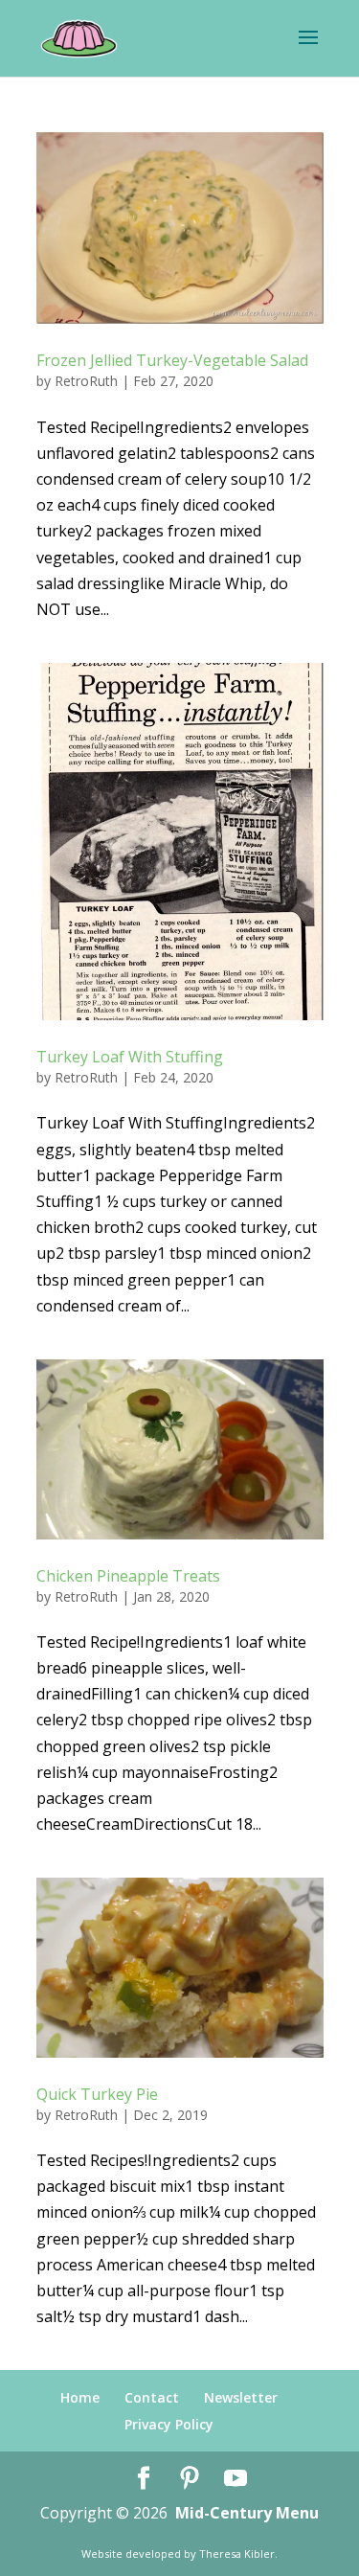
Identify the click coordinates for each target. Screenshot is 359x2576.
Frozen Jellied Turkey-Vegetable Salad (172, 360)
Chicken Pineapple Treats (128, 1576)
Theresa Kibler (237, 2553)
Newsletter (241, 2397)
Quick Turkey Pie (97, 2094)
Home (80, 2397)
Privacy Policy (169, 2424)
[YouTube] (236, 2479)
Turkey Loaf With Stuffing (130, 1057)
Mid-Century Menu (247, 2513)
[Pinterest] (190, 2479)
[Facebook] (144, 2479)
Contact (152, 2397)
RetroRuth (86, 381)
